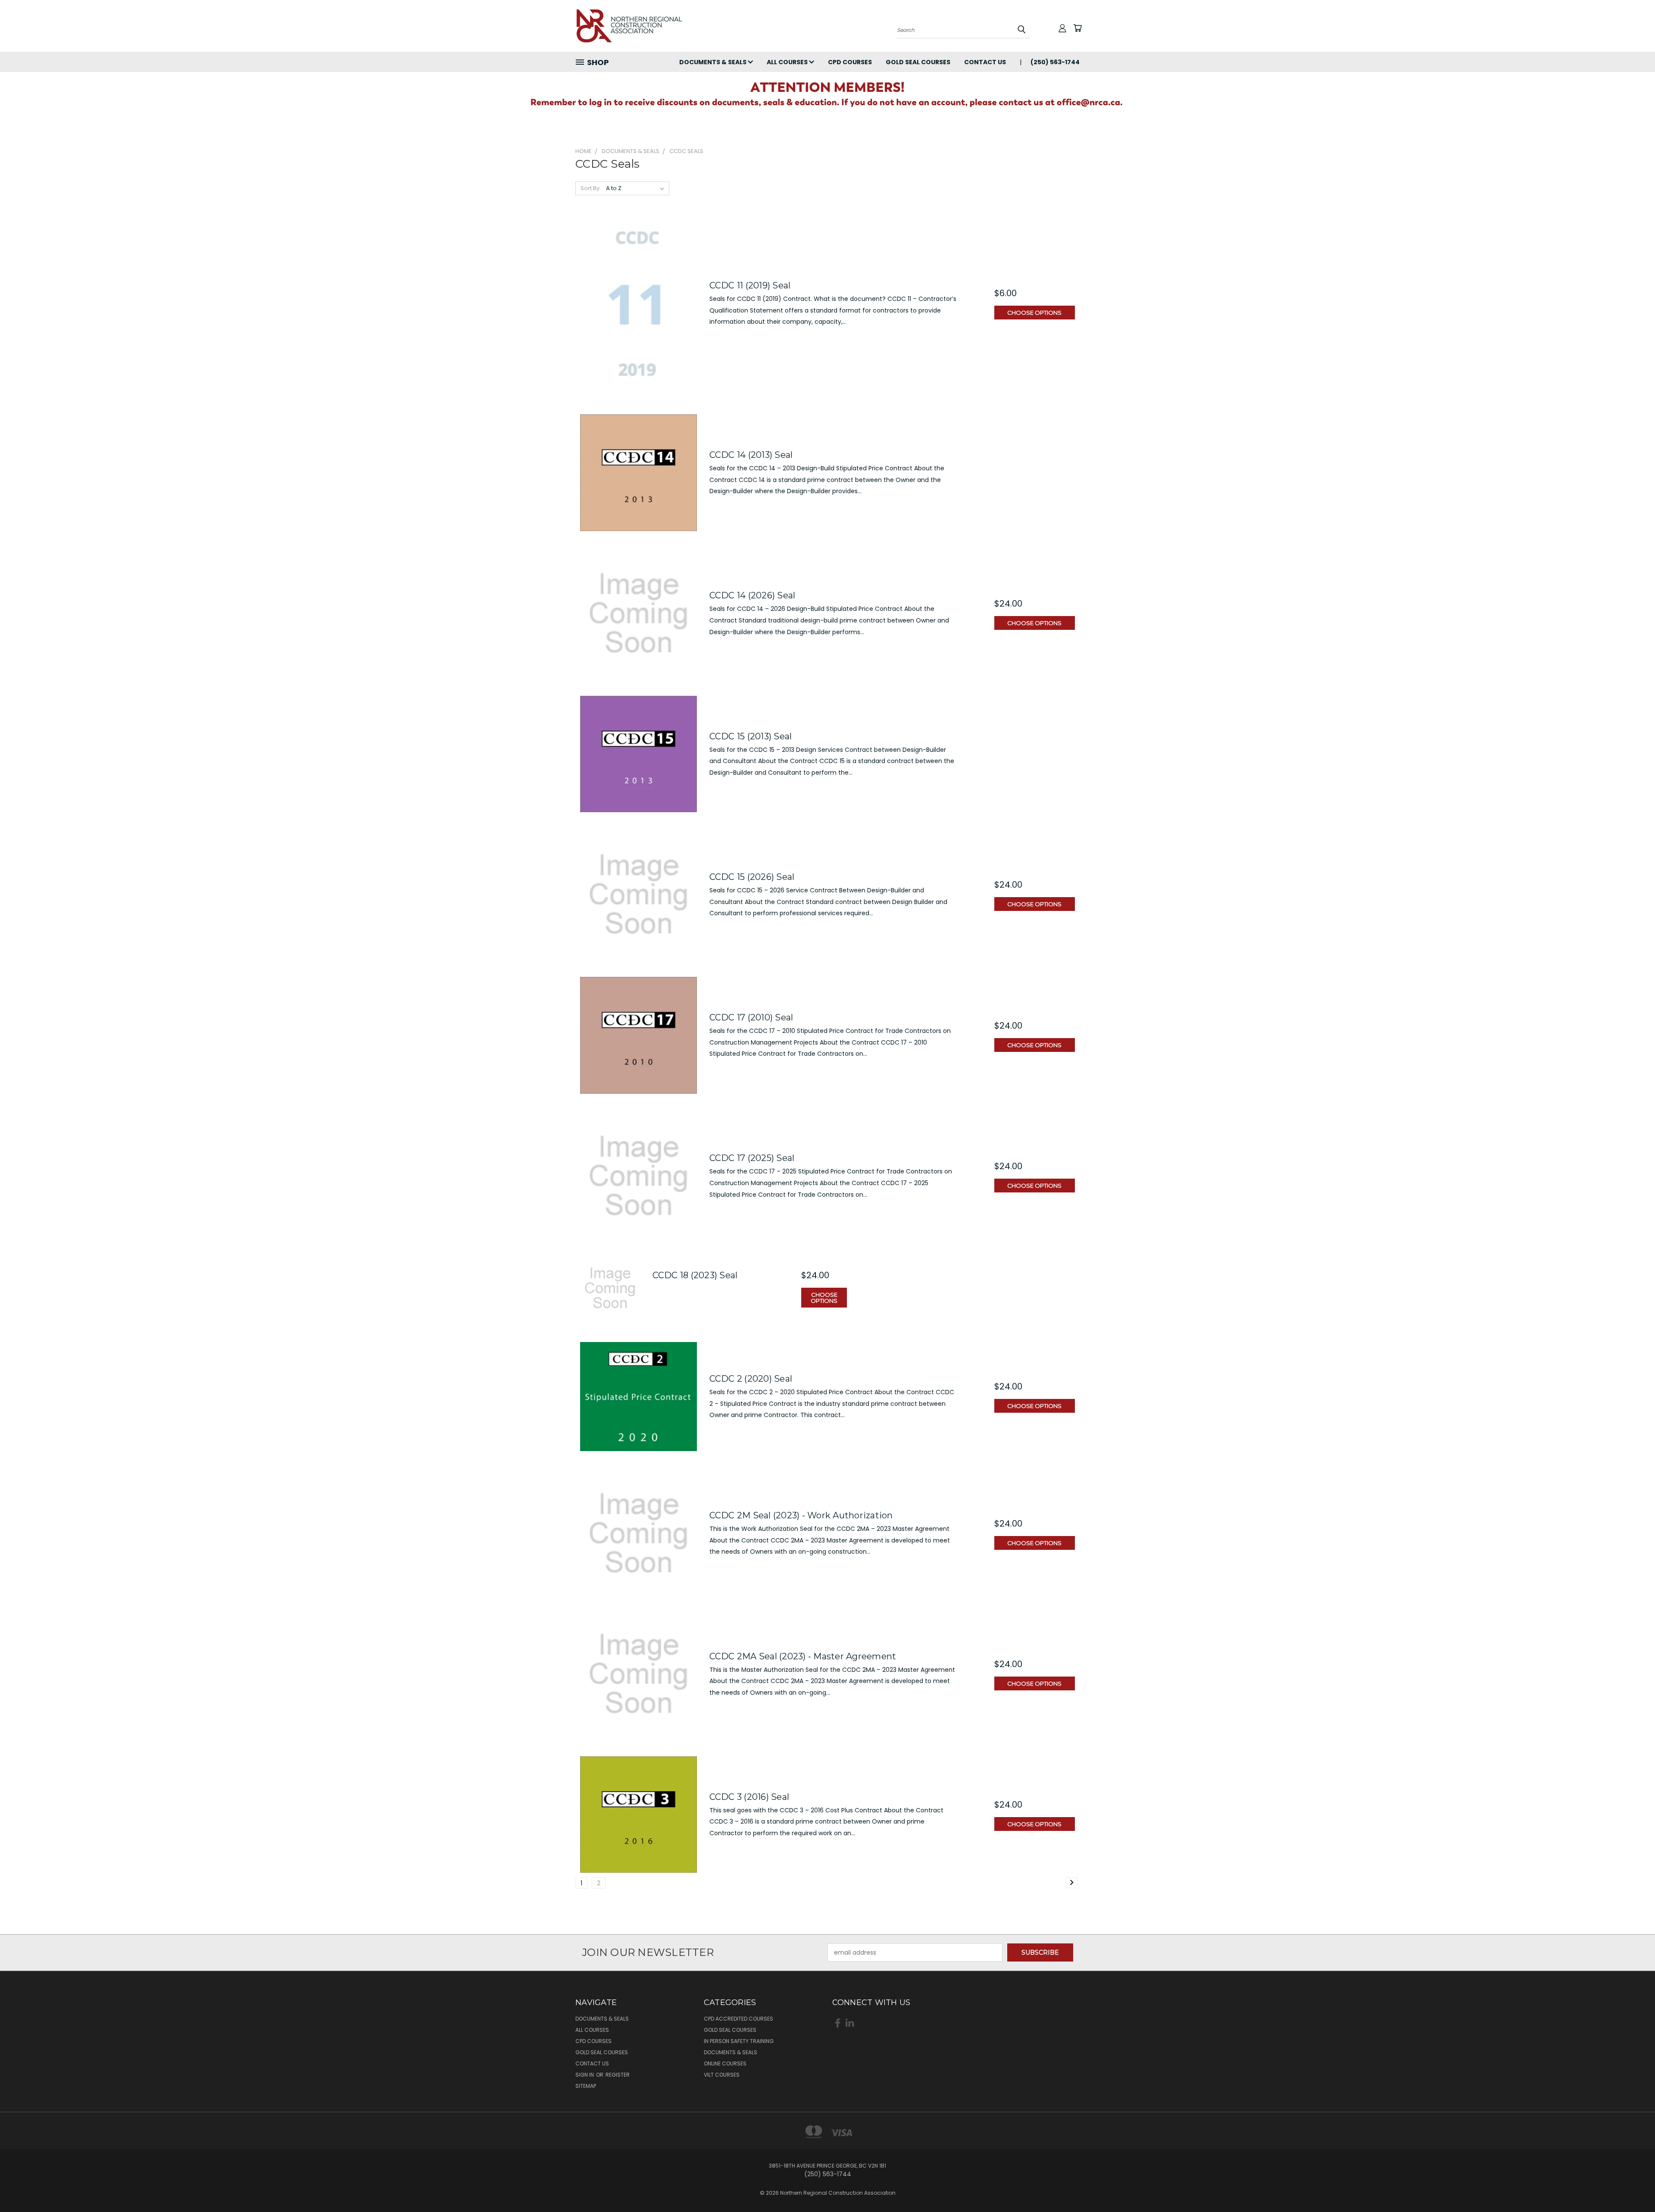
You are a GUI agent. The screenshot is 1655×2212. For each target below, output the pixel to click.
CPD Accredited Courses (739, 2019)
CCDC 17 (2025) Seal (752, 1158)
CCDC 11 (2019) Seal (750, 285)
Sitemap (586, 2086)
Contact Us (985, 62)
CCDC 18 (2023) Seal (695, 1275)
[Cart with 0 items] (1077, 28)
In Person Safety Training (739, 2041)
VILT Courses (722, 2075)
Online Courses (725, 2063)
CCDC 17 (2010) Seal (751, 1017)
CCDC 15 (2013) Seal (751, 736)
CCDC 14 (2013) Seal (751, 455)
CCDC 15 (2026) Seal (752, 877)
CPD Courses (850, 62)
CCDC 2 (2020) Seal (751, 1379)
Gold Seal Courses (918, 62)
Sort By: (591, 188)
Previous (1632, 2185)
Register (618, 2075)
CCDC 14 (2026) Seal (753, 595)
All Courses (788, 62)
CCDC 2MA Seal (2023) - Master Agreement (803, 1656)
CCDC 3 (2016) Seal (749, 1797)
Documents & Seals (714, 62)
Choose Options (1034, 313)
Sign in (585, 2075)
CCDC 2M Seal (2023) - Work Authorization (801, 1515)
